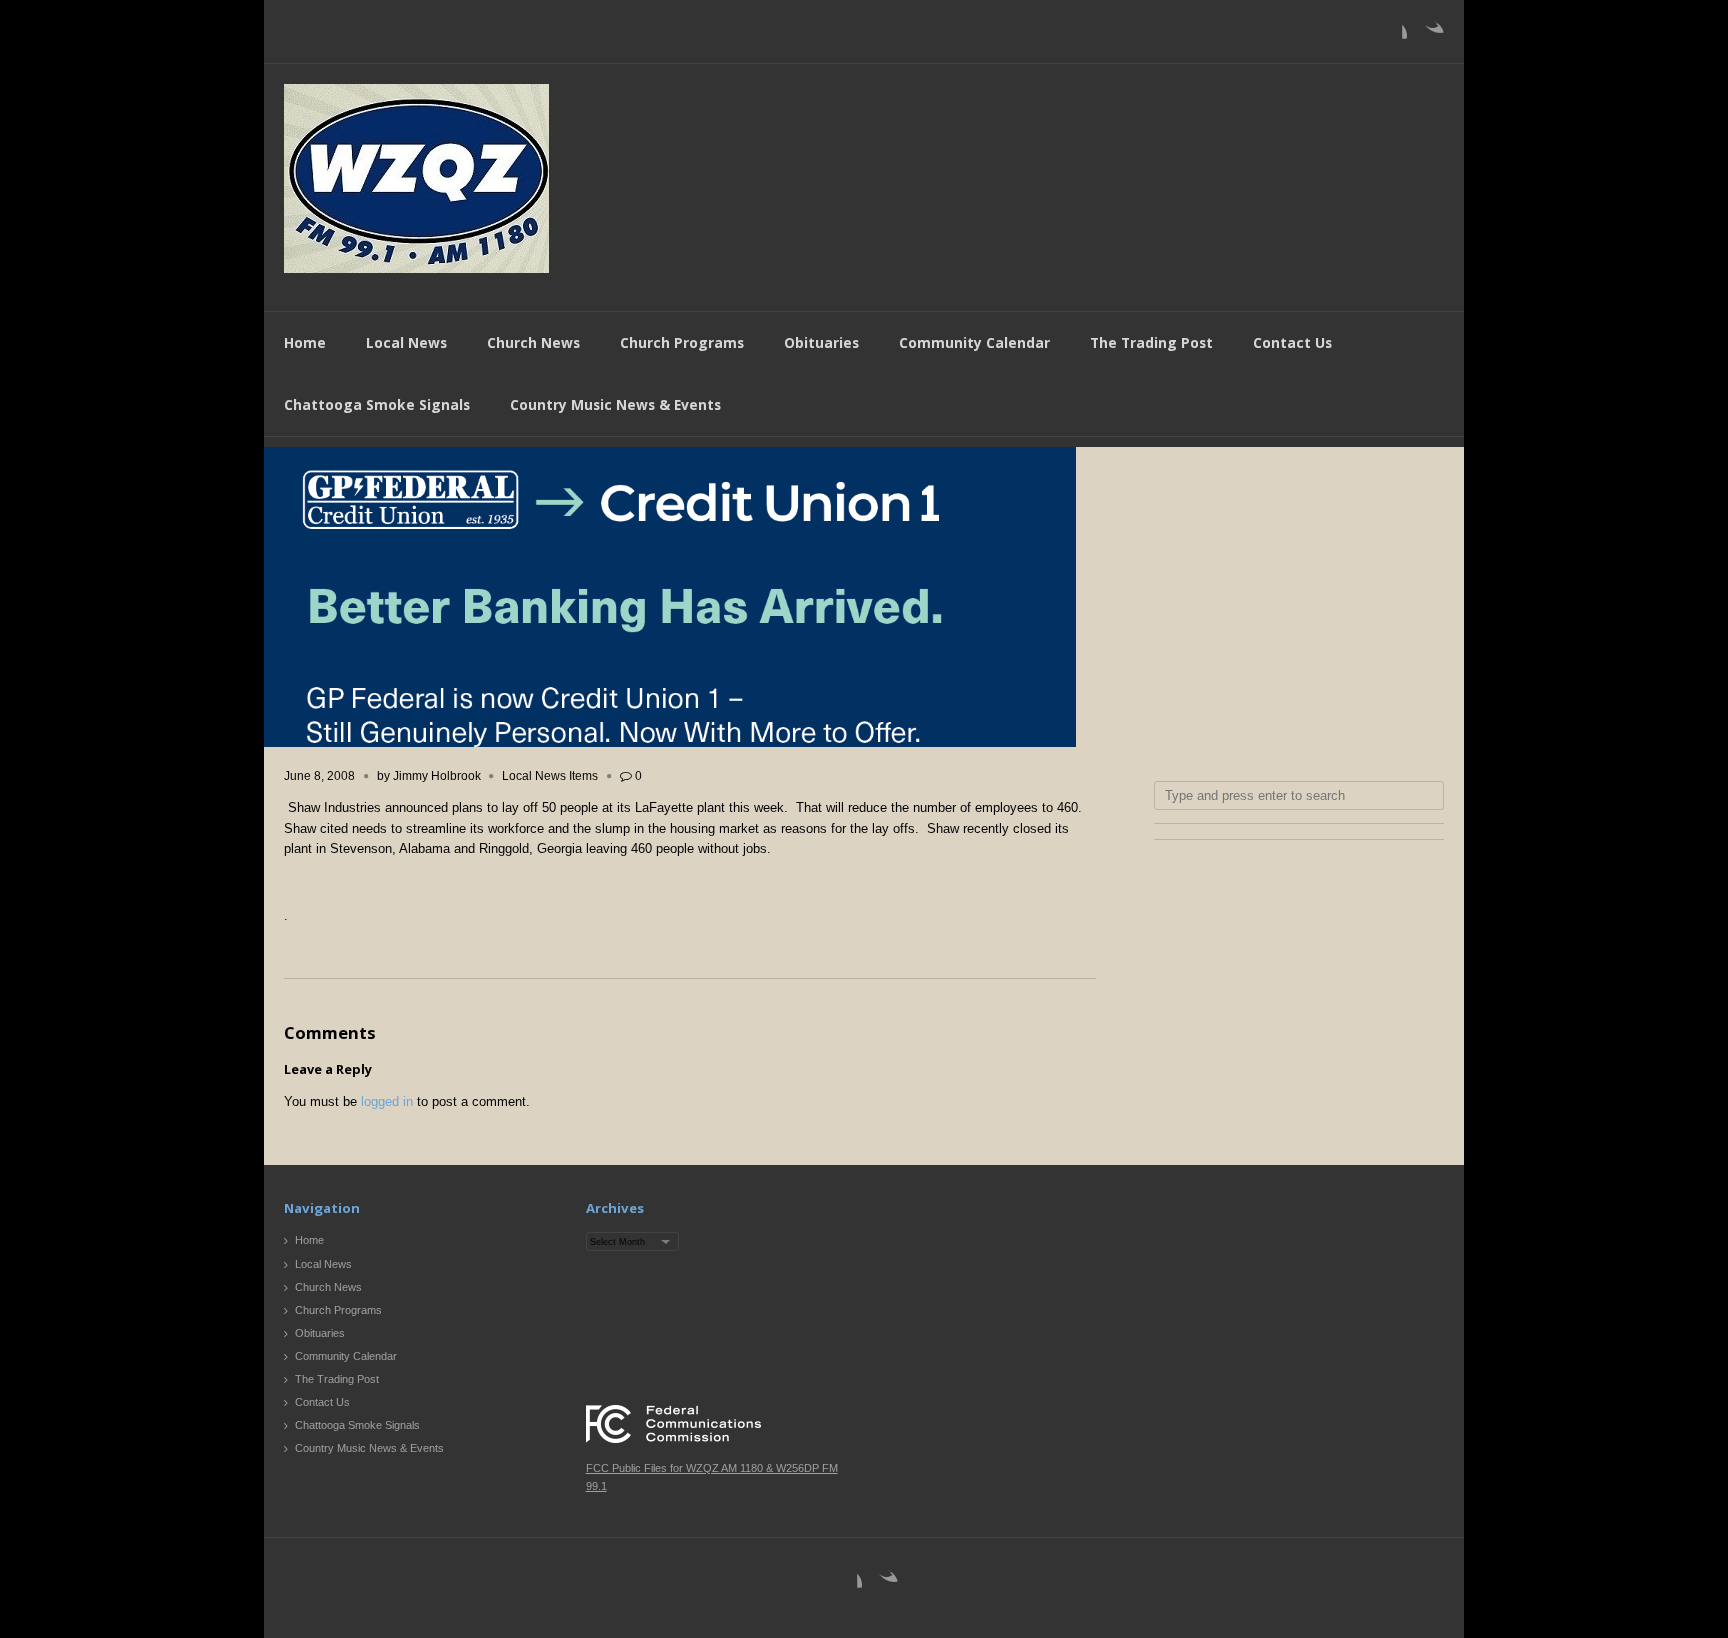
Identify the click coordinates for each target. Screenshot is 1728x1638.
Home (305, 342)
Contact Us (1292, 342)
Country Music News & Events (615, 404)
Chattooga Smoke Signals (377, 404)
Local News (406, 342)
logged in (387, 1101)
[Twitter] (1428, 36)
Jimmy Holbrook (437, 776)
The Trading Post (1151, 342)
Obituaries (821, 342)
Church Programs (682, 342)
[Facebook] (1391, 36)
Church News (533, 342)
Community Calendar (974, 342)
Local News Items (550, 776)
